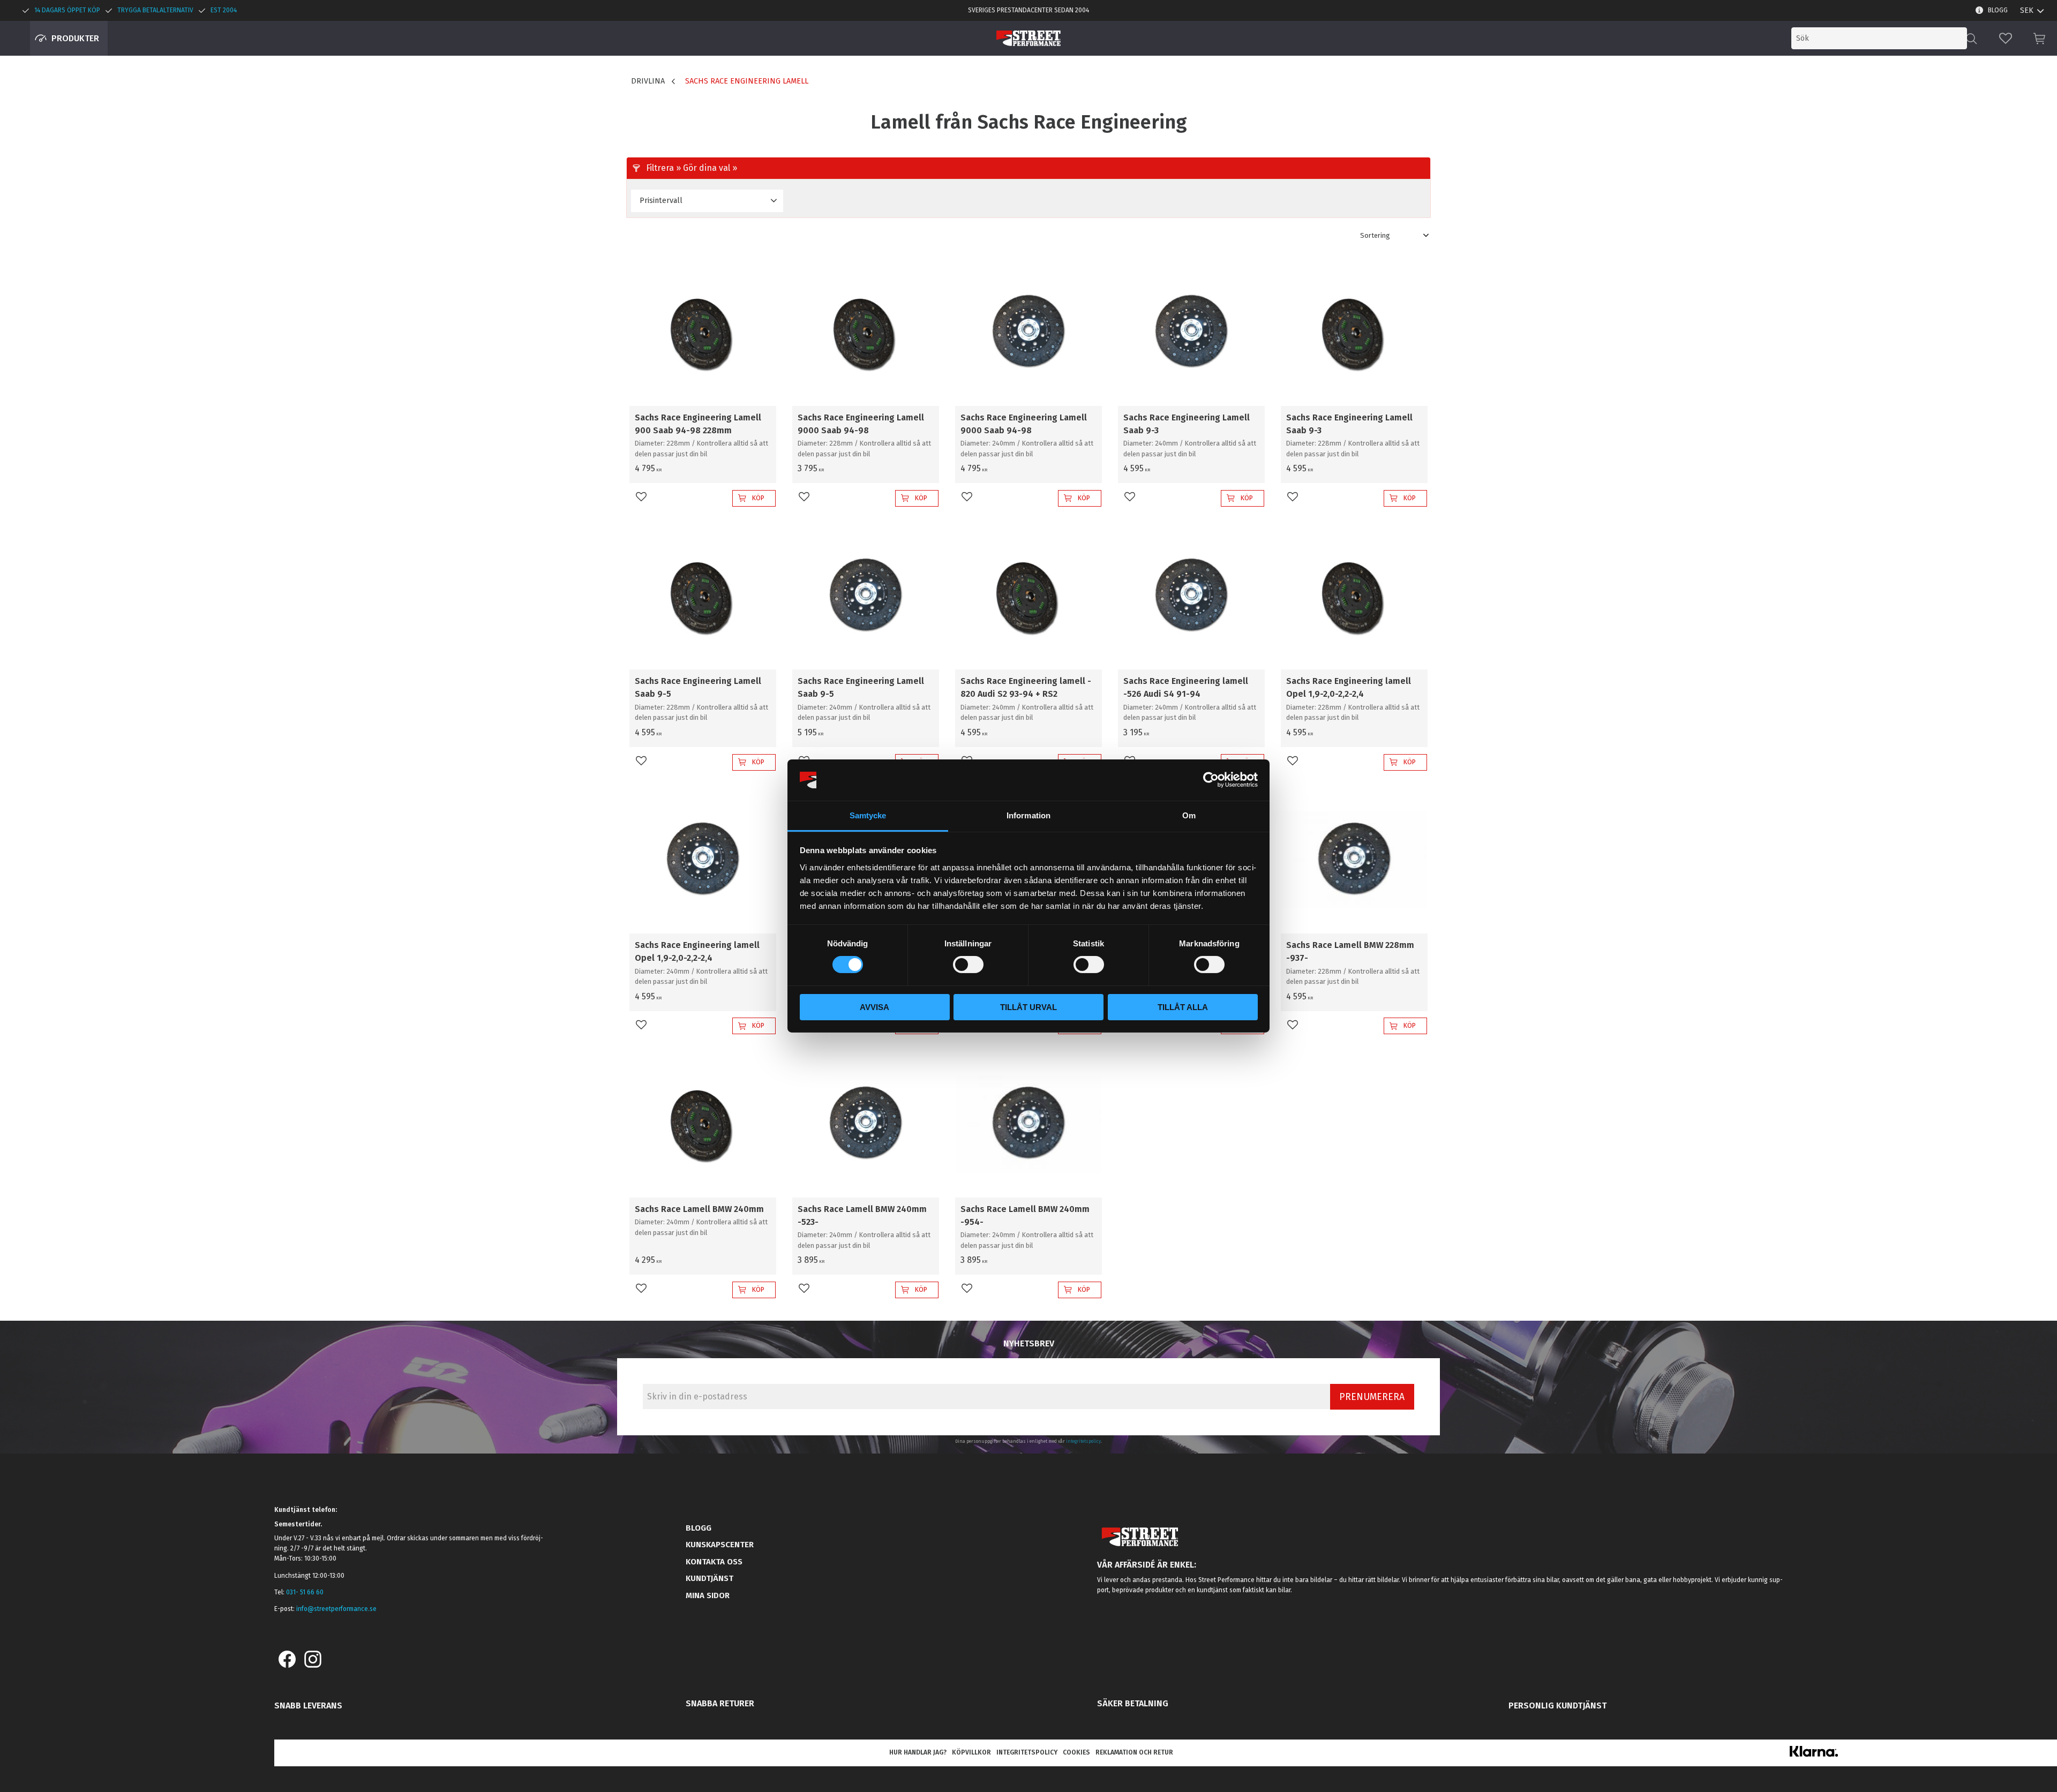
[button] (2006, 38)
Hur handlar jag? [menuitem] (918, 1752)
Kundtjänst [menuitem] (710, 1578)
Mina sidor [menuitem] (708, 1595)
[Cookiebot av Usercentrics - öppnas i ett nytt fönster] (1211, 780)
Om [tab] (1189, 815)
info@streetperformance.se (336, 1609)
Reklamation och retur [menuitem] (1134, 1752)
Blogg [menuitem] (1998, 10)
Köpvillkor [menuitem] (971, 1752)
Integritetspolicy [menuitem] (1027, 1752)
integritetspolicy (1083, 1441)
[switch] (968, 965)
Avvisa (874, 1007)
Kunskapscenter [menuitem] (720, 1545)
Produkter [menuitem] (75, 38)
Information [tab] (1028, 815)
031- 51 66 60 (305, 1592)
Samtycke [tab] (868, 815)
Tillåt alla (1183, 1007)
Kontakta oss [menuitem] (714, 1562)
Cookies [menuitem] (1076, 1752)
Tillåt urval (1028, 1007)
